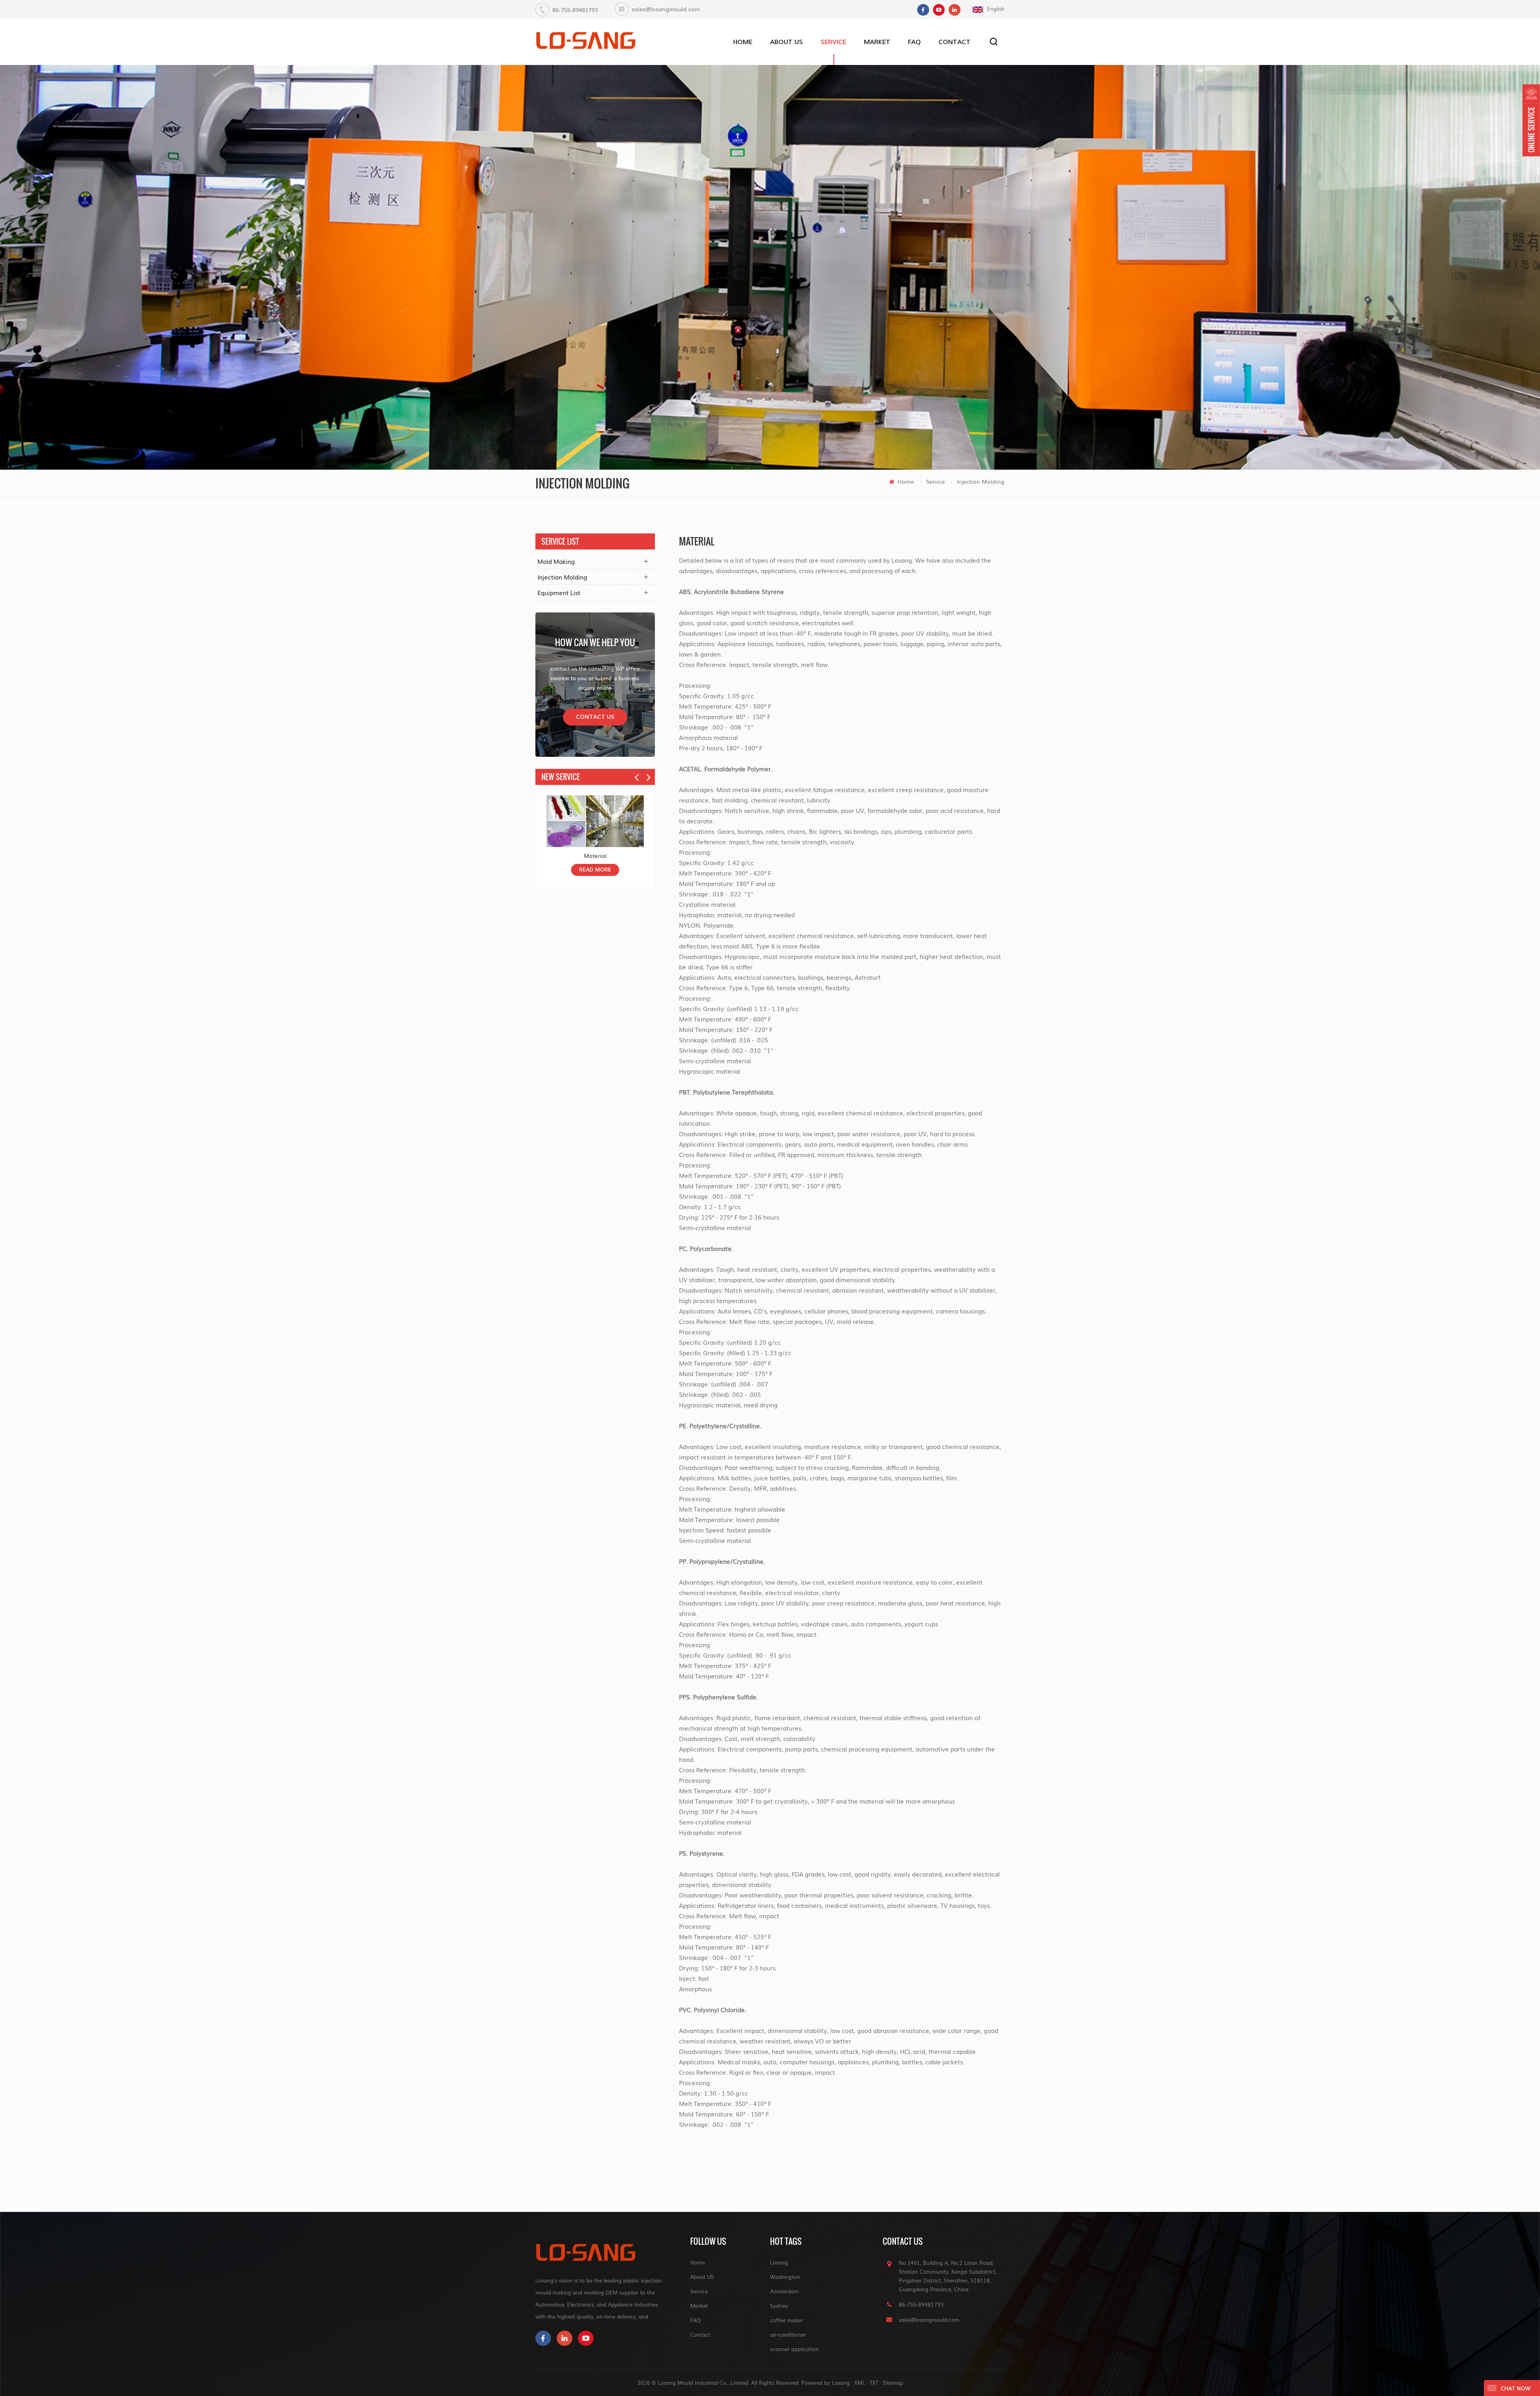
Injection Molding (981, 481)
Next (649, 774)
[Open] (1531, 120)
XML (860, 2383)
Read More (595, 870)
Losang (779, 2262)
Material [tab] (697, 541)
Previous (637, 774)
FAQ (914, 42)
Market (877, 42)
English (996, 9)
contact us (595, 717)
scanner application (794, 2349)
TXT (874, 2383)
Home (743, 42)
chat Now (1516, 2389)
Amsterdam (784, 2291)
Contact (954, 42)
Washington (785, 2277)
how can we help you (595, 642)
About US (786, 42)
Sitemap (893, 2383)
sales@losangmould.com (666, 9)
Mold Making (556, 561)
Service (833, 42)
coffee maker (786, 2320)
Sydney (779, 2306)
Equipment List (559, 592)
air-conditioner (788, 2334)
